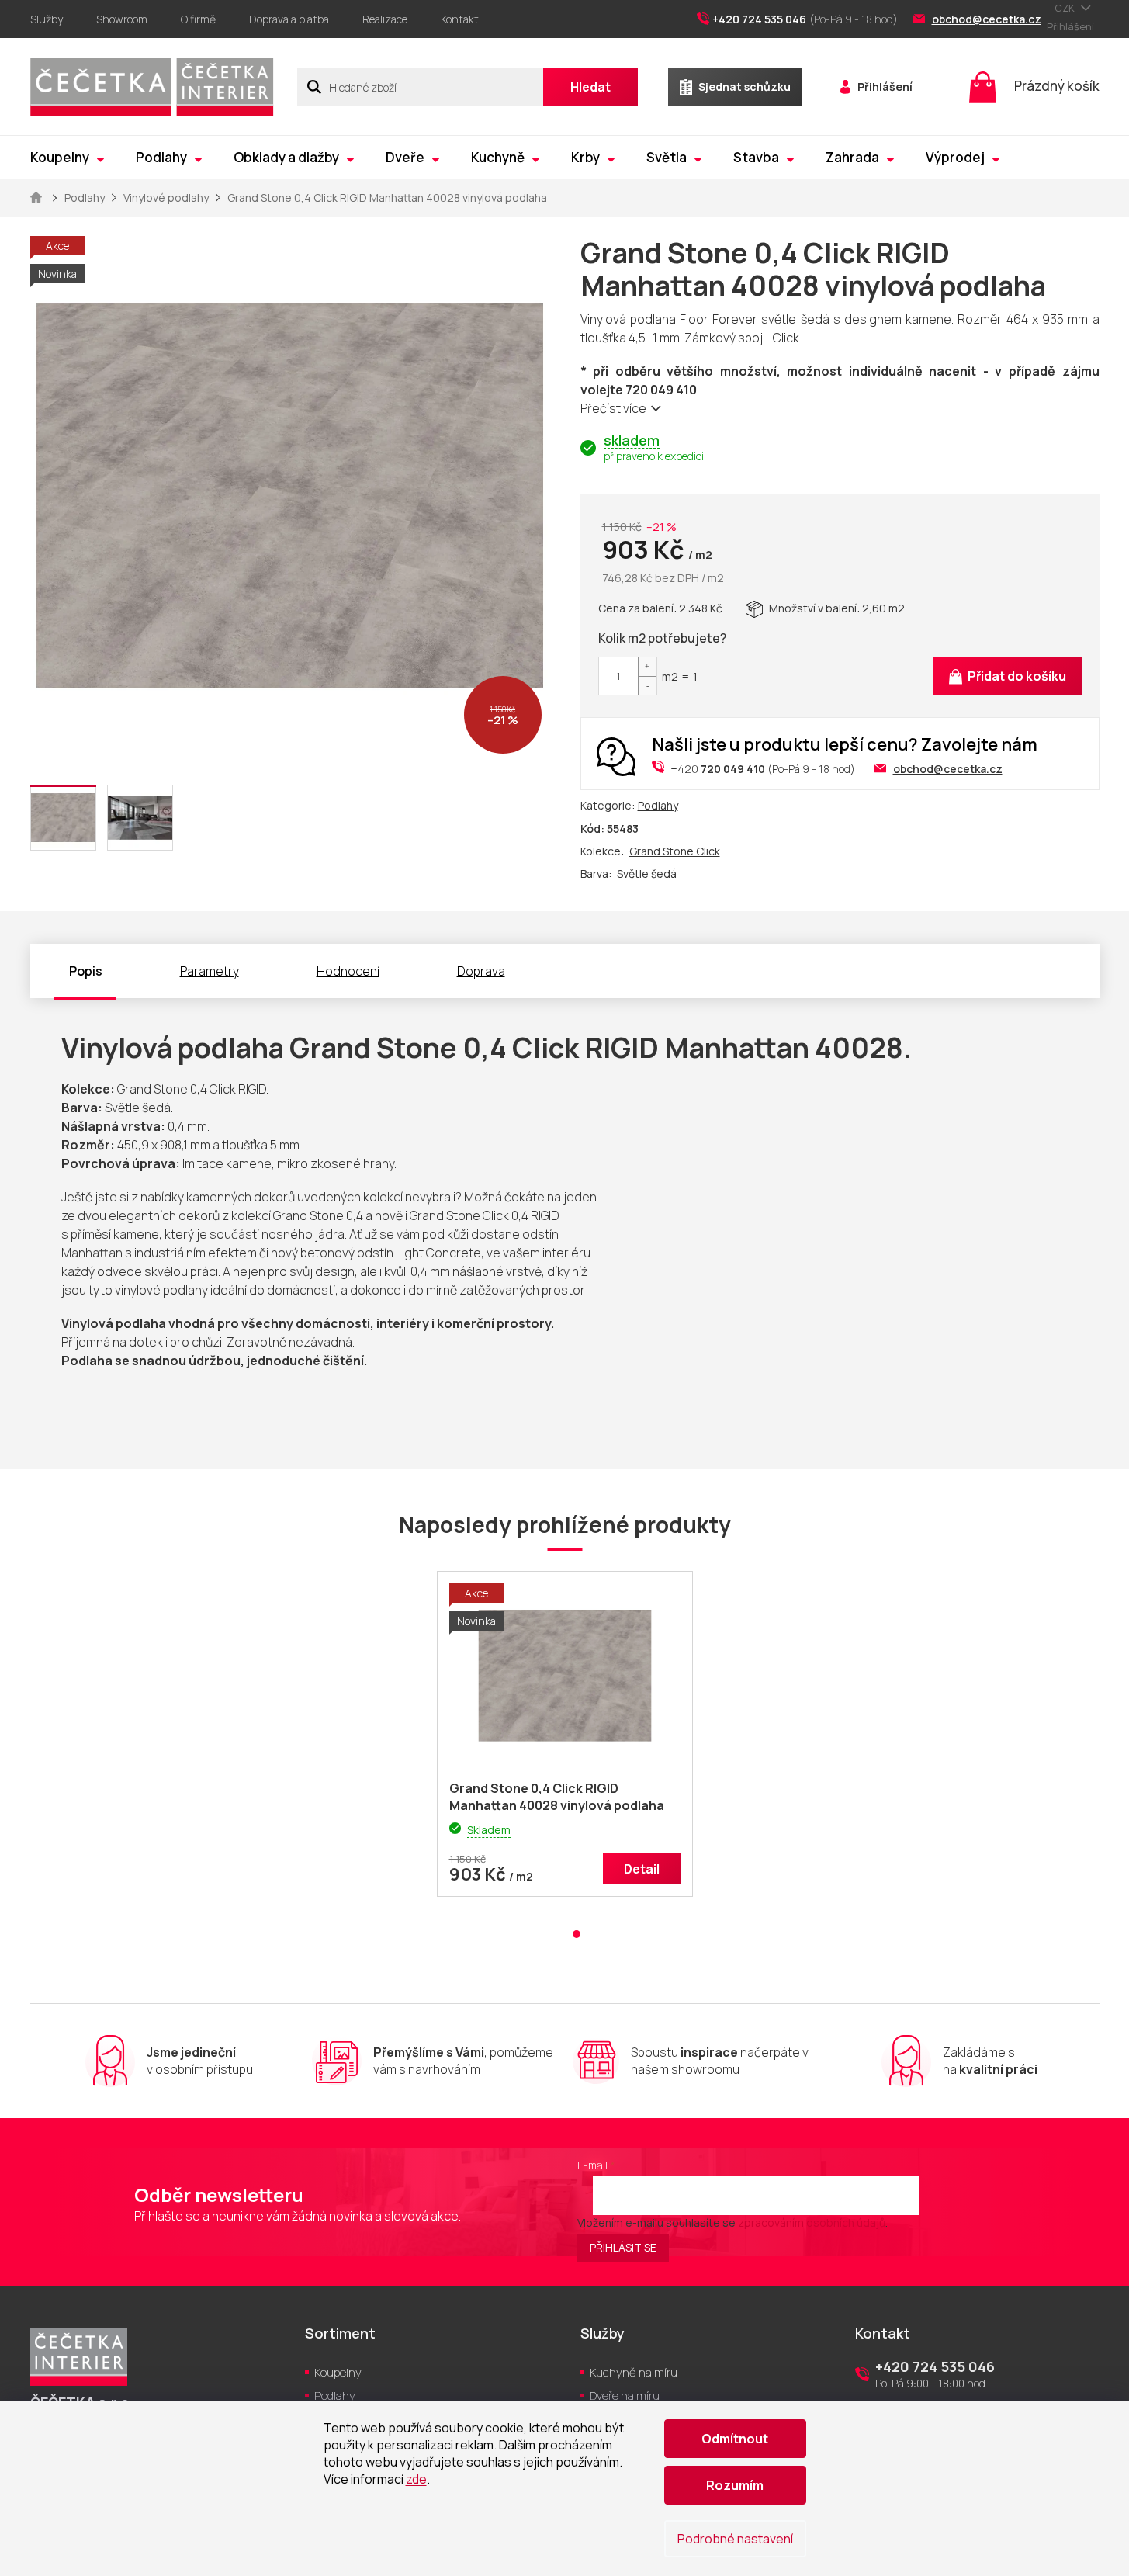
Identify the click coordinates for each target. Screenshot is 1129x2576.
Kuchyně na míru (634, 2372)
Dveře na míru (625, 2396)
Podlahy (658, 805)
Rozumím (735, 2485)
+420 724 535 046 (935, 2366)
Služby (47, 19)
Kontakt (460, 19)
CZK (1066, 8)
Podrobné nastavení (735, 2539)
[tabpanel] (565, 1741)
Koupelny (338, 2372)
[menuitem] (67, 157)
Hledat (590, 87)
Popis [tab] (86, 971)
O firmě (198, 19)
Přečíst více (613, 408)
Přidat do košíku (1017, 676)
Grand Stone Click (675, 851)
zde (416, 2479)
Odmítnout (735, 2439)
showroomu (705, 2069)
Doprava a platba (289, 19)
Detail (642, 1869)
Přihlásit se (623, 2247)
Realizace (385, 19)
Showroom (122, 19)
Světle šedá (647, 874)
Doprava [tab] (481, 971)
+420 (718, 769)
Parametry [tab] (210, 971)
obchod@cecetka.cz (948, 769)
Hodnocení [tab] (348, 971)
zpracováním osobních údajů (812, 2222)
